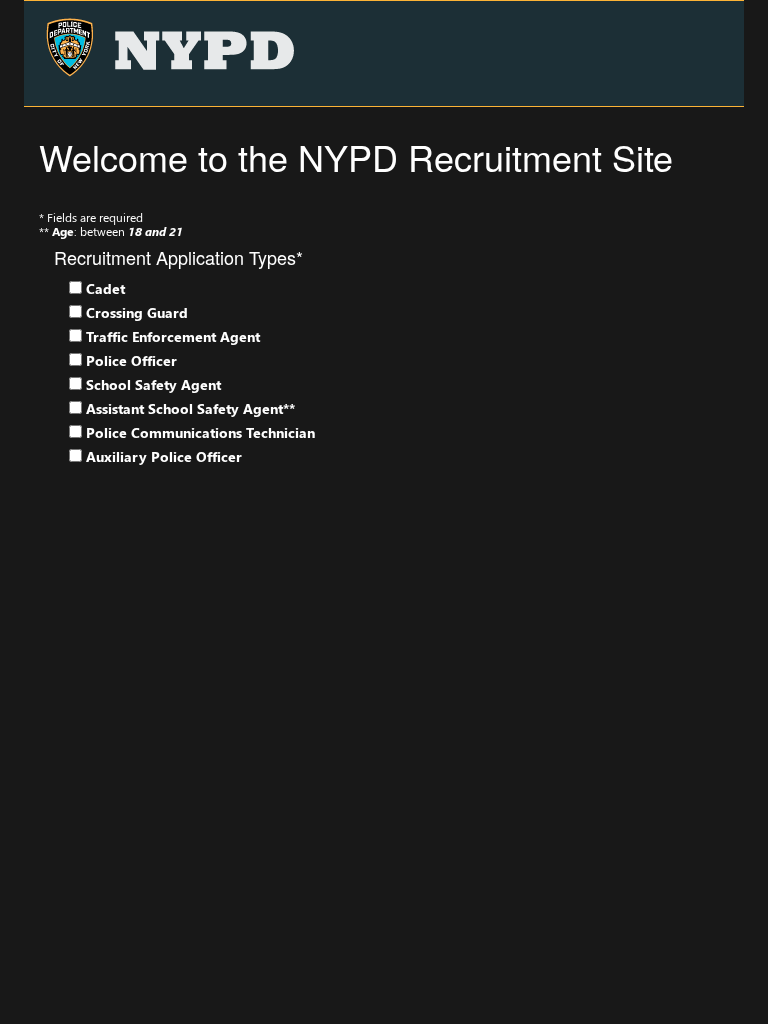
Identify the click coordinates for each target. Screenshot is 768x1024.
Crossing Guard (137, 313)
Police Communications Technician (200, 433)
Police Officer (131, 361)
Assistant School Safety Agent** (190, 409)
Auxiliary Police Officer (164, 457)
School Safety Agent (153, 385)
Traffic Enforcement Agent (173, 337)
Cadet (105, 289)
